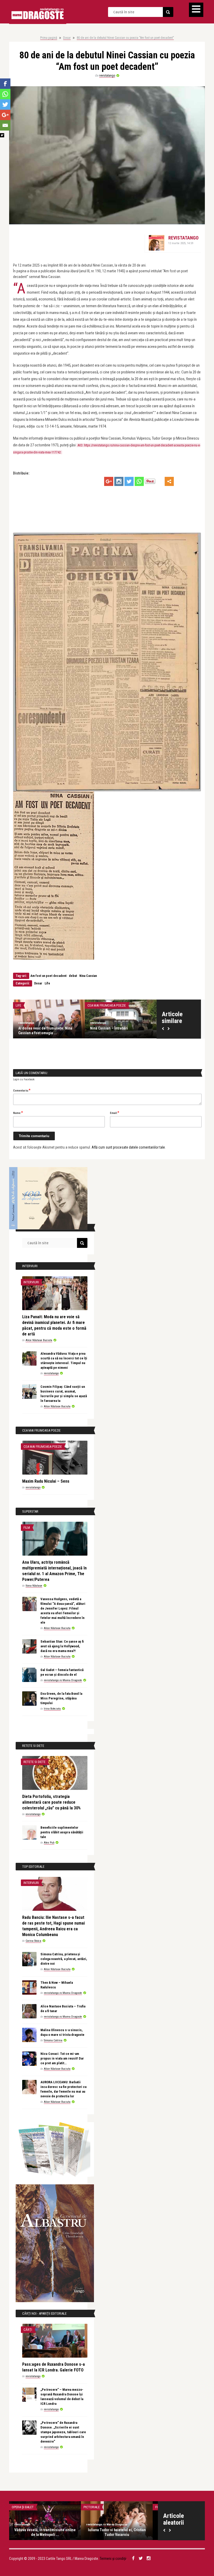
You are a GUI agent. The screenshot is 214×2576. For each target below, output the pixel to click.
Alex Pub (49, 1843)
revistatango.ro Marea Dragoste (63, 1680)
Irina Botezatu (52, 1709)
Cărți (28, 2330)
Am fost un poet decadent (49, 976)
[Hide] (2, 135)
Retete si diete (34, 1762)
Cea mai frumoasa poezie (131, 1005)
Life (47, 983)
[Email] (5, 125)
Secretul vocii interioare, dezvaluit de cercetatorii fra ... (137, 2532)
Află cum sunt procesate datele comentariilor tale (128, 1147)
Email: (115, 1113)
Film (27, 1528)
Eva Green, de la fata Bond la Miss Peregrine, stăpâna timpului (61, 1698)
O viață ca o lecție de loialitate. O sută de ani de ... (72, 1031)
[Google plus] (109, 481)
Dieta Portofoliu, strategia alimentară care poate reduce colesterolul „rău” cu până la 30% (51, 1802)
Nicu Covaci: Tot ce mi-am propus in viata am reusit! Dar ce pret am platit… (62, 2058)
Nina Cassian (88, 976)
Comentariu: (22, 1090)
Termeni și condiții (113, 2559)
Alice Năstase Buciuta (56, 1023)
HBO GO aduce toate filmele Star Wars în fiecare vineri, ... (65, 2532)
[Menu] (196, 10)
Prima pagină (49, 38)
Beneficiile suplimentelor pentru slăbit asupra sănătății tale (62, 1832)
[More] (169, 481)
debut (73, 976)
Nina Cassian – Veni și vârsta (137, 1028)
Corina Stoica (33, 1941)
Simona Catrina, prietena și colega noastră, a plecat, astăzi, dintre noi (64, 1959)
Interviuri (31, 1282)
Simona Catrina (53, 2040)
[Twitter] (129, 481)
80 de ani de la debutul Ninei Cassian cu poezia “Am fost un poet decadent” (125, 38)
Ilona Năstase (34, 1586)
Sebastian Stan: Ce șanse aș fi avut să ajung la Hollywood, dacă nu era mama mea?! (62, 1646)
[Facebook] (5, 84)
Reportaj (110, 2507)
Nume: (18, 1113)
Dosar (67, 38)
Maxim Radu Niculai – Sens (46, 1481)
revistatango (107, 76)
